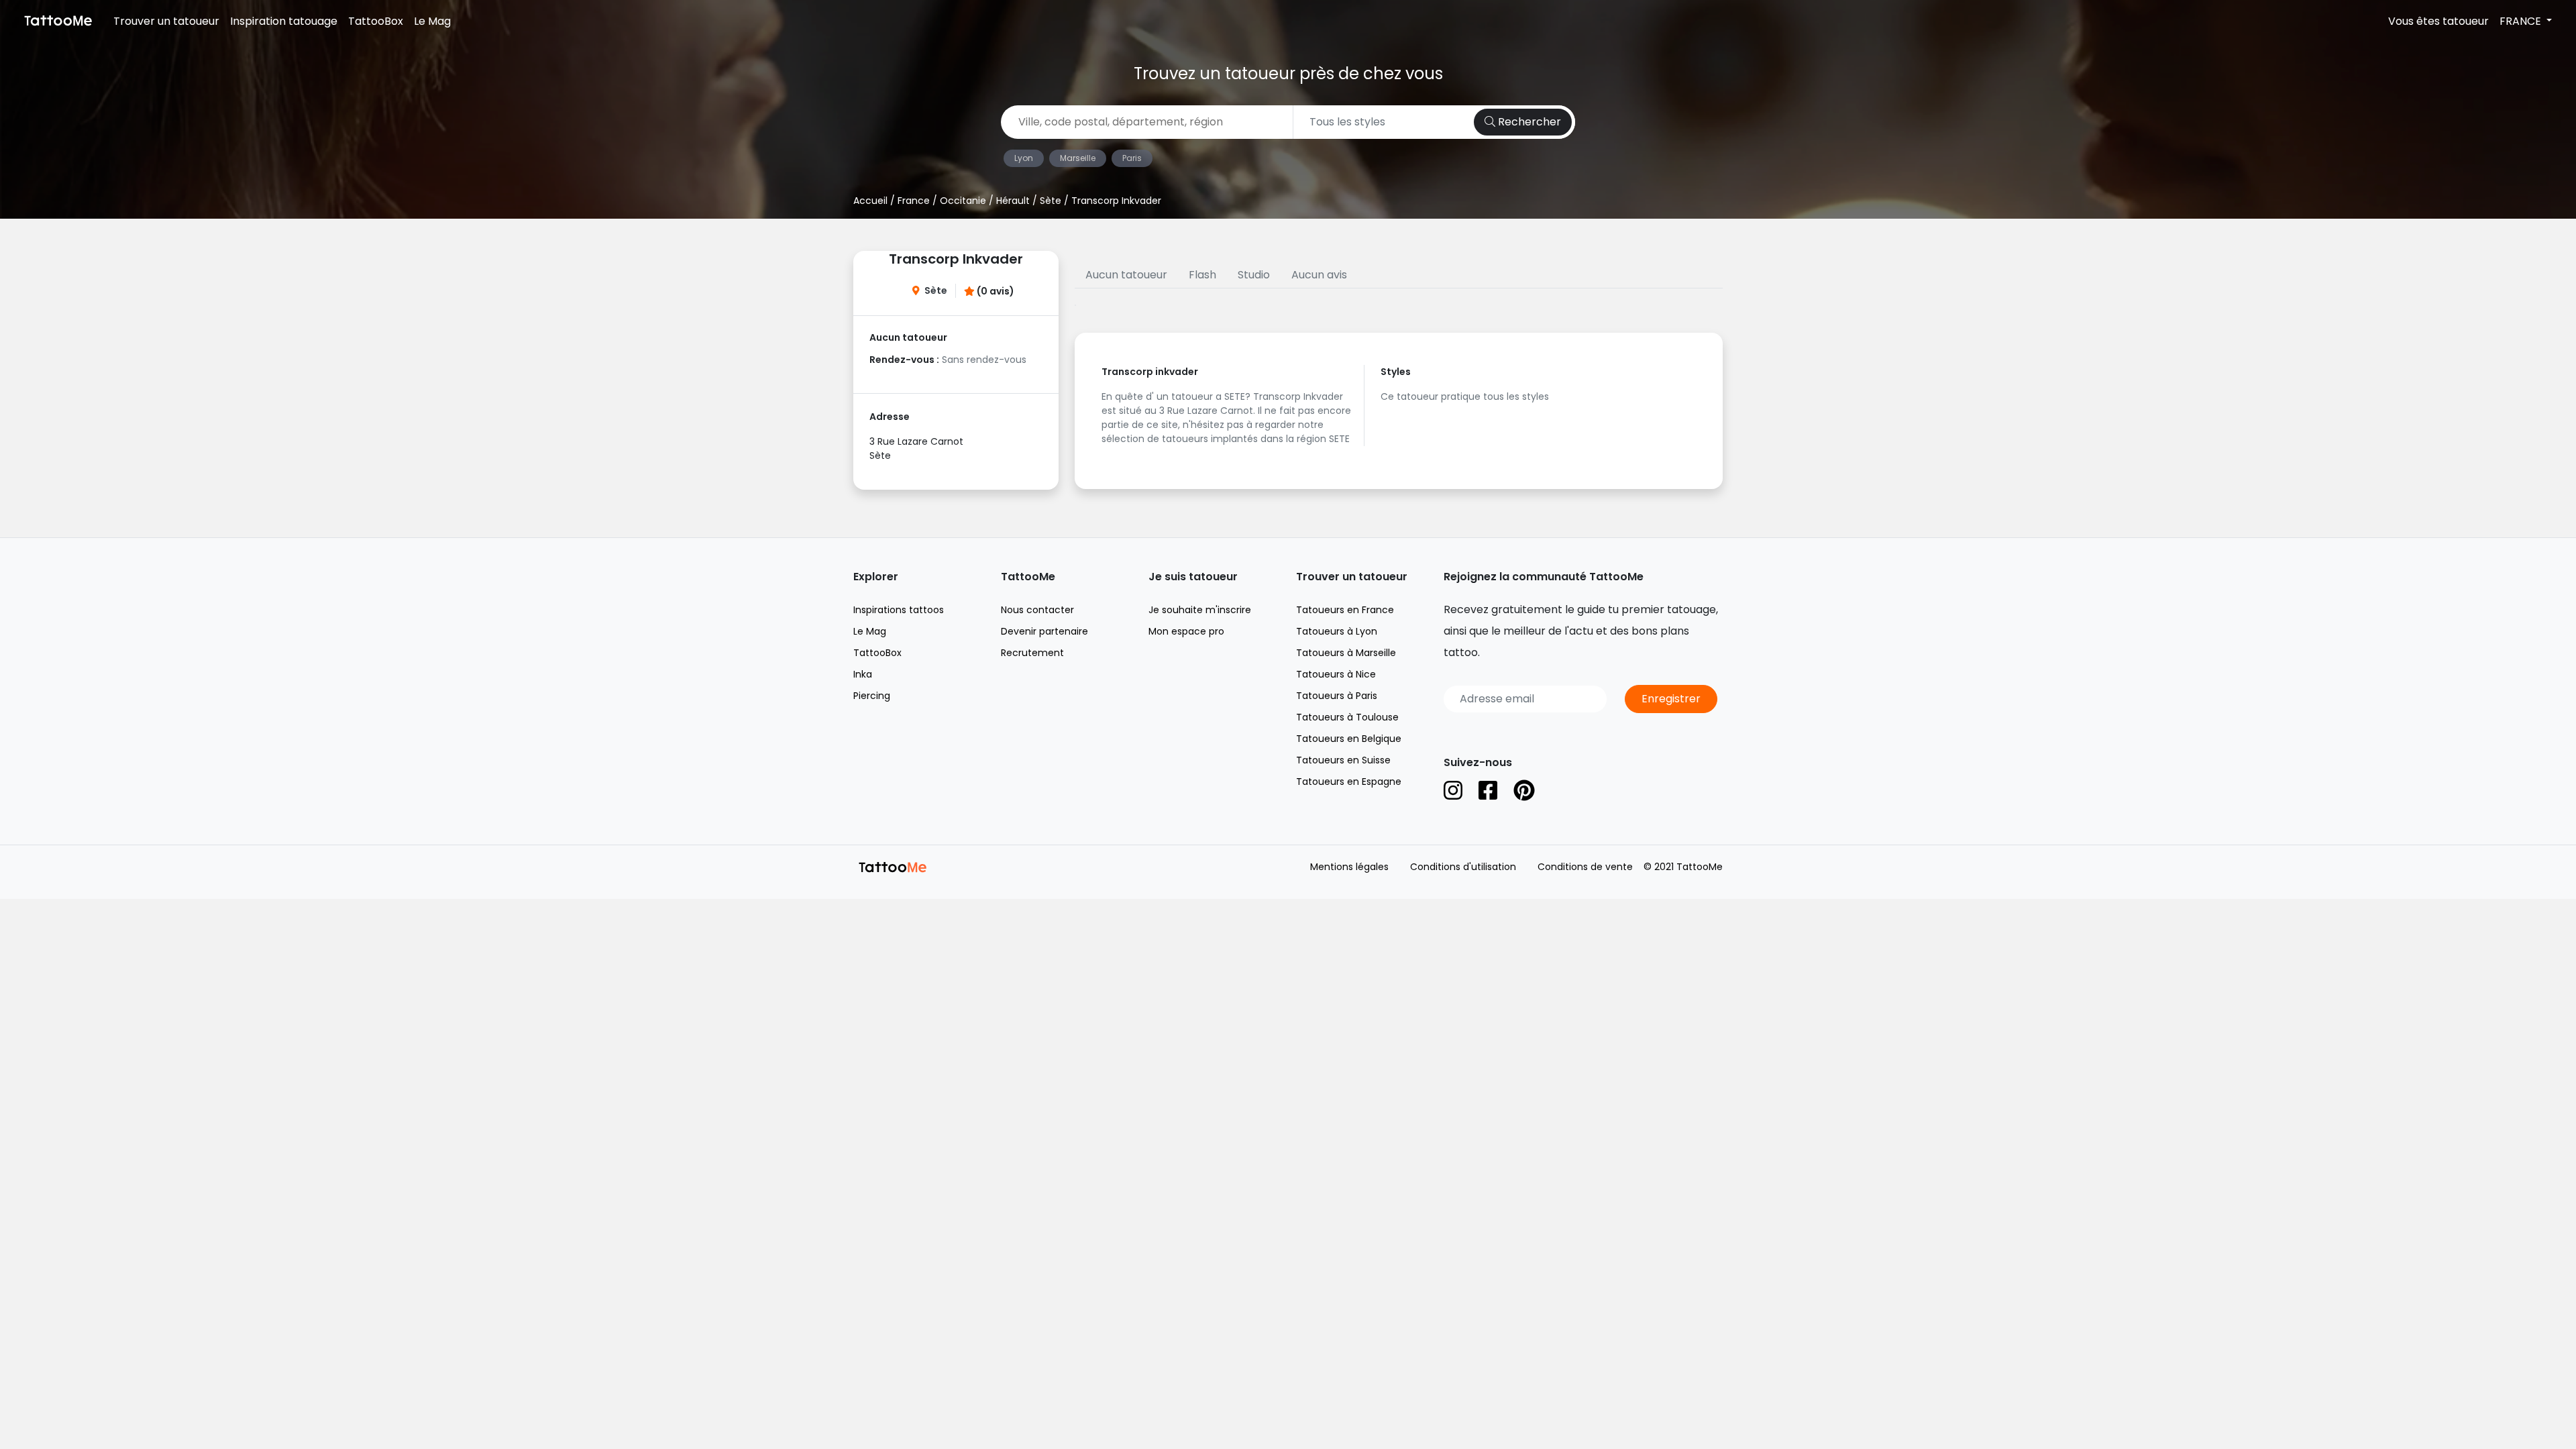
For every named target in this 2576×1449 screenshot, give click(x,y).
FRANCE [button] (2522, 21)
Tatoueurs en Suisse (1343, 760)
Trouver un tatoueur (166, 21)
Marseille (1078, 158)
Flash (1202, 275)
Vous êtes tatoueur (2438, 21)
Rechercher (1528, 122)
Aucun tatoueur (1126, 275)
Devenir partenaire (1044, 631)
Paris (1132, 158)
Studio (1254, 275)
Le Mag (432, 21)
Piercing (872, 696)
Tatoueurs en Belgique (1349, 739)
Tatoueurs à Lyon (1337, 631)
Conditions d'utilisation (1463, 867)
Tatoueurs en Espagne (1349, 782)
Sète (1051, 201)
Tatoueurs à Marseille (1346, 653)
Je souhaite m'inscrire (1200, 610)
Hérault (1013, 201)
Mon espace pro (1186, 631)
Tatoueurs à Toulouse (1347, 717)
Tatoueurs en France (1345, 610)
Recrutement (1032, 653)
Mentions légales (1349, 867)
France (914, 201)
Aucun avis (1319, 275)
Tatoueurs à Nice (1336, 674)
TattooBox (376, 21)
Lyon (1024, 158)
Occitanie (963, 201)
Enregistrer (1671, 699)
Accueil (870, 201)
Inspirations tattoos (899, 610)
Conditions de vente (1585, 867)
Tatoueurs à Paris (1337, 696)
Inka (863, 674)
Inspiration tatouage (284, 21)
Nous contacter (1037, 610)
